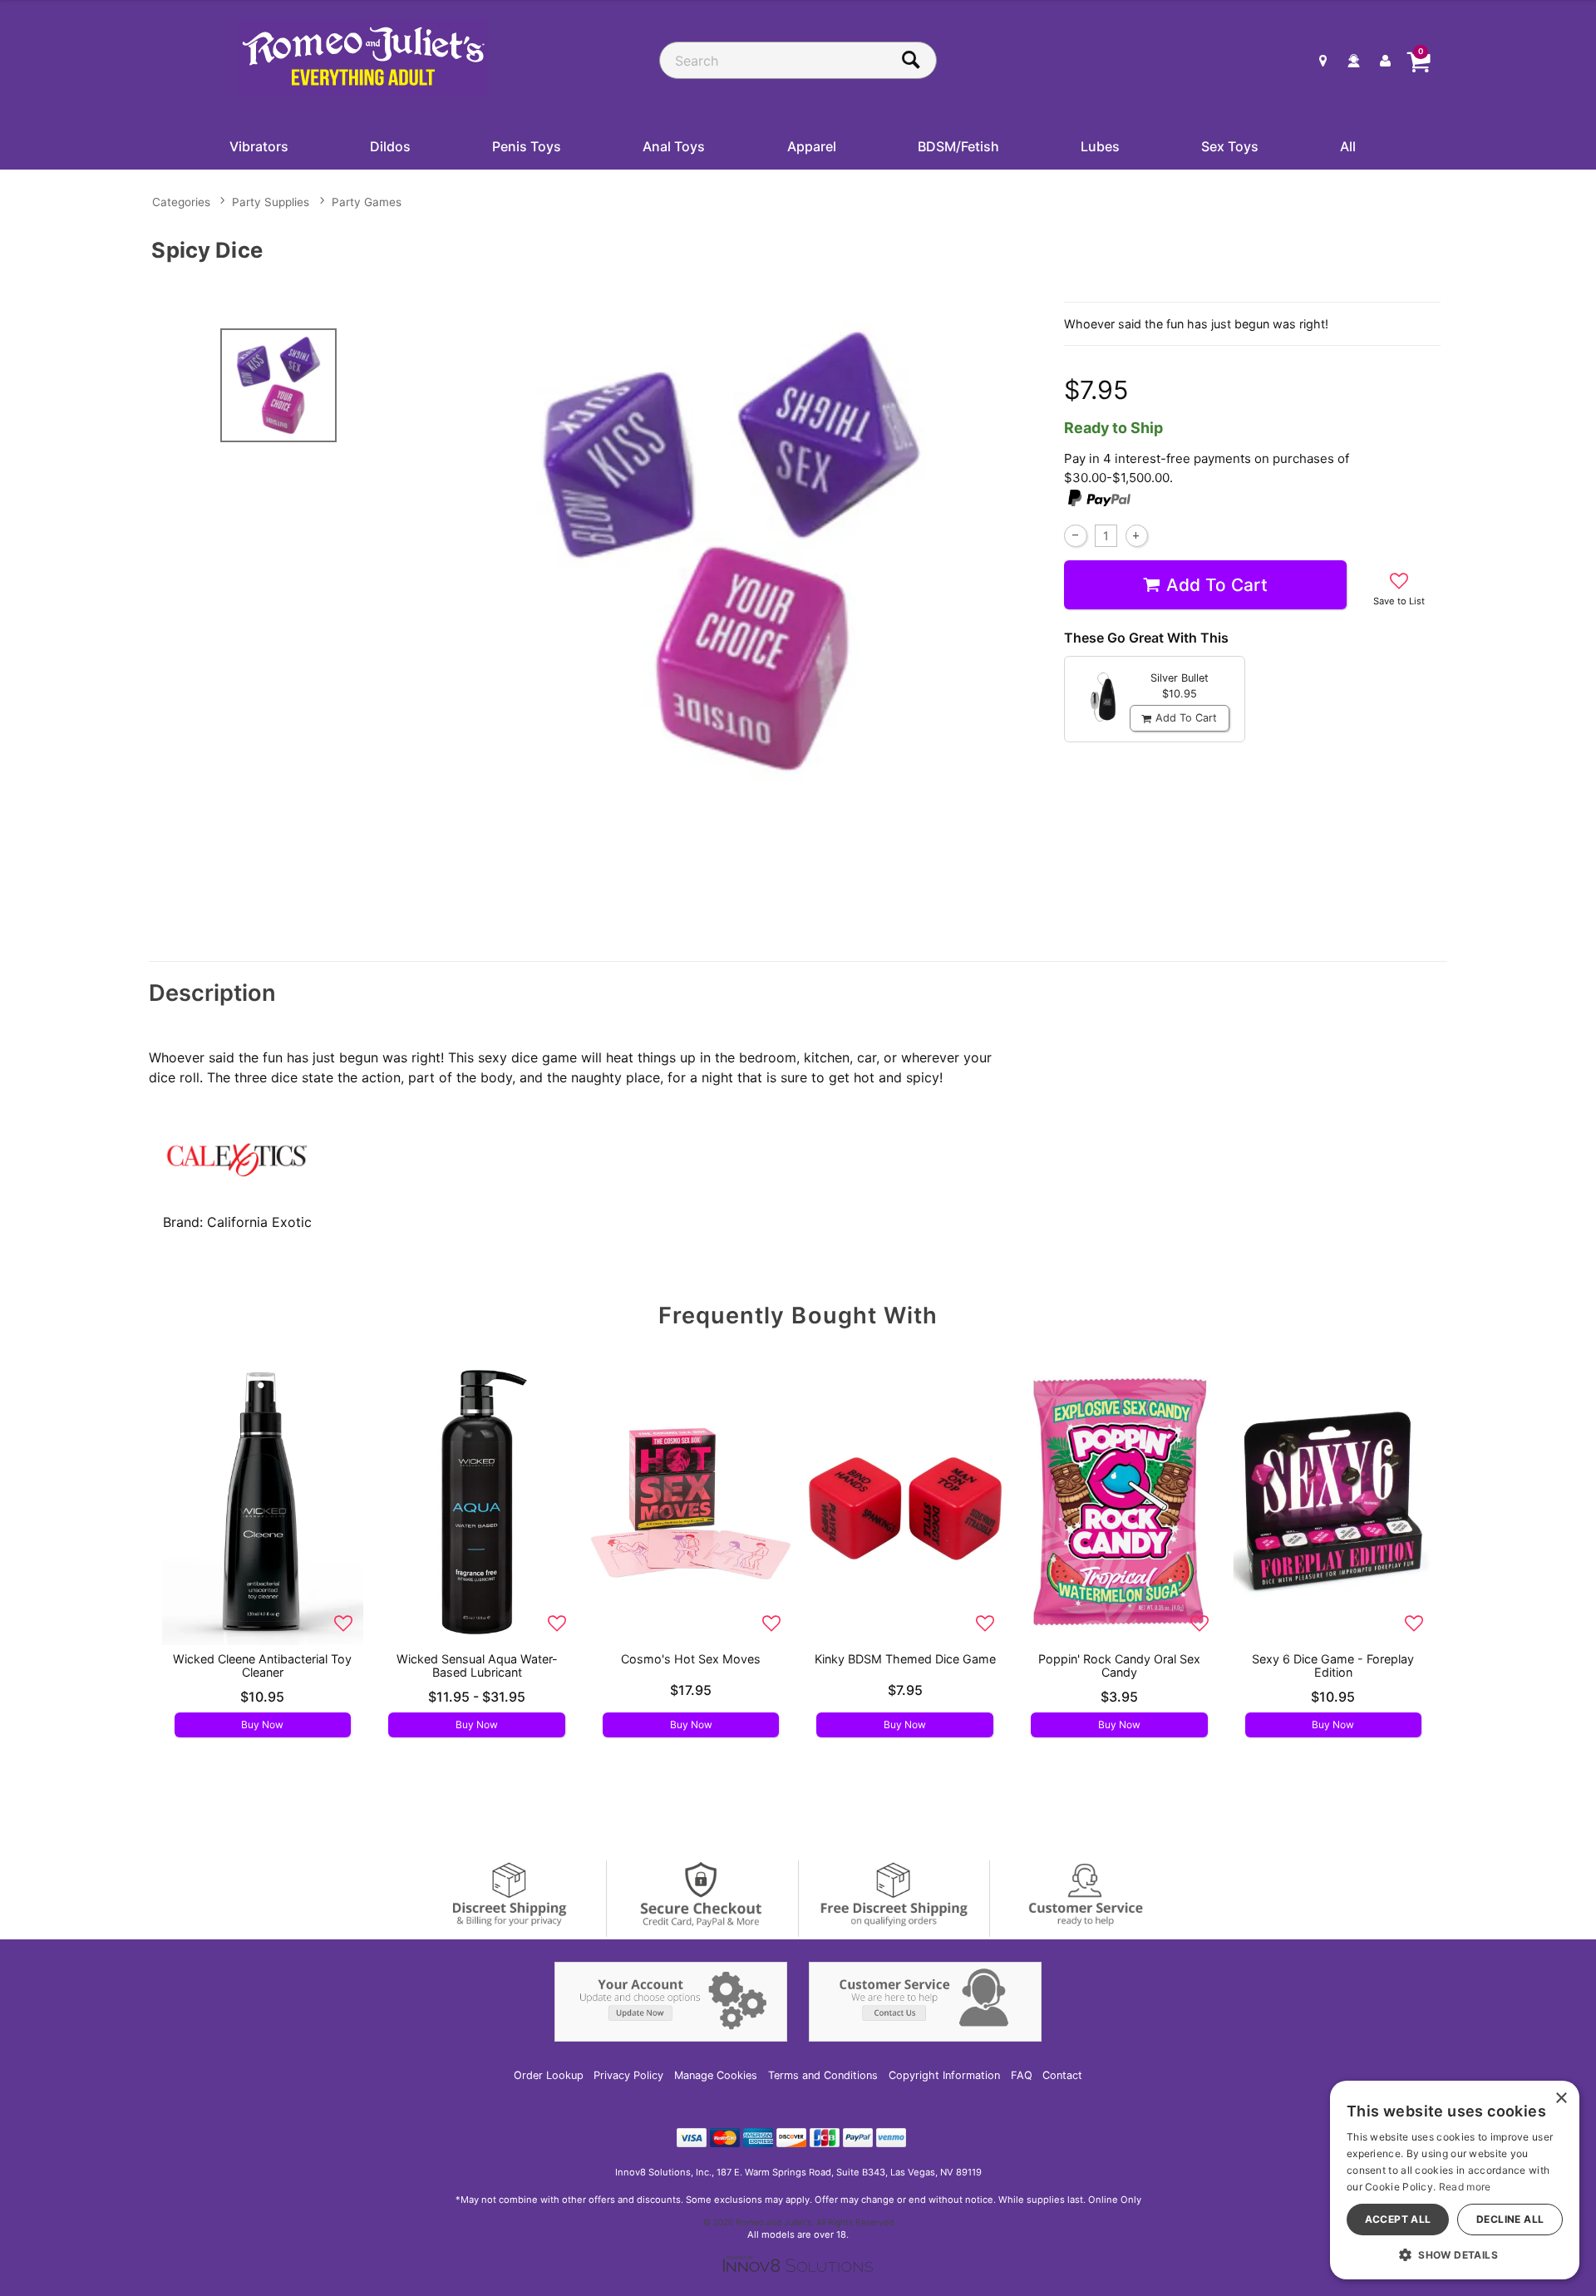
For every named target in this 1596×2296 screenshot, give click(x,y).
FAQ (1022, 2075)
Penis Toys (527, 146)
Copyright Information (944, 2075)
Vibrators (259, 146)
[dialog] (1455, 2180)
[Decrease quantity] (1075, 536)
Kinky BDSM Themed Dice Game (905, 1659)
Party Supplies (271, 202)
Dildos (390, 146)
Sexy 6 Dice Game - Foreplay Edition (1333, 1665)
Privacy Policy (628, 2075)
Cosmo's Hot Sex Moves (691, 1659)
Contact (1062, 2075)
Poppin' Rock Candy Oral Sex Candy (1119, 1665)
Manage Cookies (716, 2075)
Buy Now (262, 1724)
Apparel (812, 146)
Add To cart (1217, 585)
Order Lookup (549, 2075)
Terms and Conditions (823, 2075)
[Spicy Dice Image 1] (733, 551)
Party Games (367, 202)
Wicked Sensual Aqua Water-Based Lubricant (477, 1665)
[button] (1455, 2254)
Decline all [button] (1510, 2219)
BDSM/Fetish (958, 146)
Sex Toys (1230, 146)
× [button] (1561, 2099)
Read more (1465, 2187)
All (1348, 146)
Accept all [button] (1398, 2219)
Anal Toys (674, 146)
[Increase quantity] (1137, 536)
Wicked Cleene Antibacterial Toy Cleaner (262, 1665)
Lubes (1100, 146)
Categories (181, 202)
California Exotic (259, 1222)
